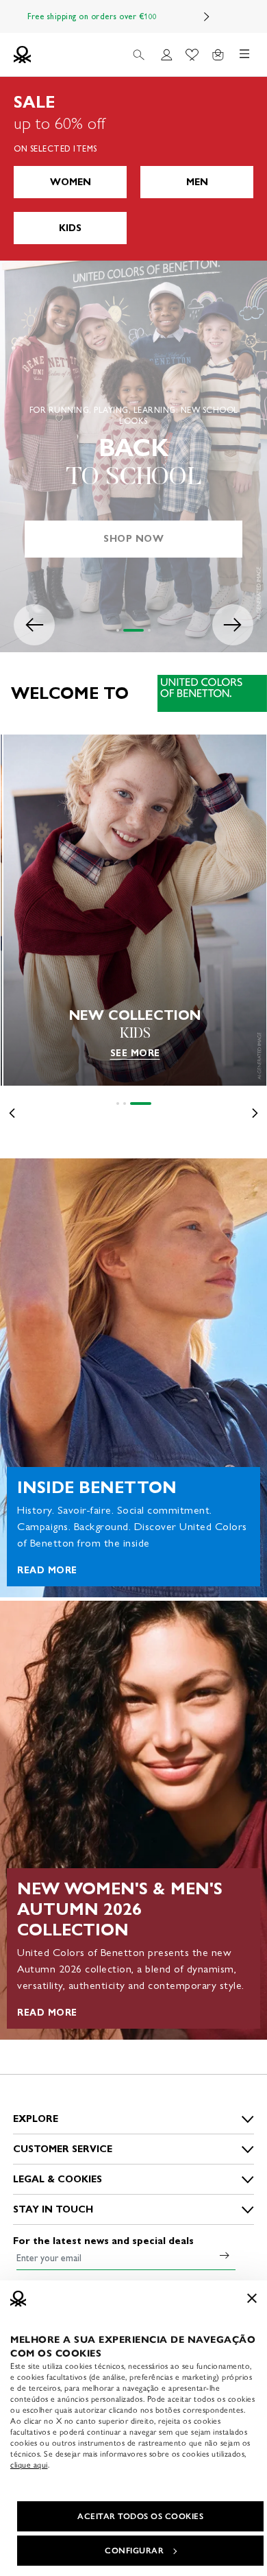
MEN (197, 182)
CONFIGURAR (134, 2551)
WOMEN (71, 182)
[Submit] (225, 2255)
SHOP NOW (133, 539)
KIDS (70, 228)
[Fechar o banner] (252, 2298)
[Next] (207, 16)
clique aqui (29, 2465)
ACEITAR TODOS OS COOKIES (140, 2516)
